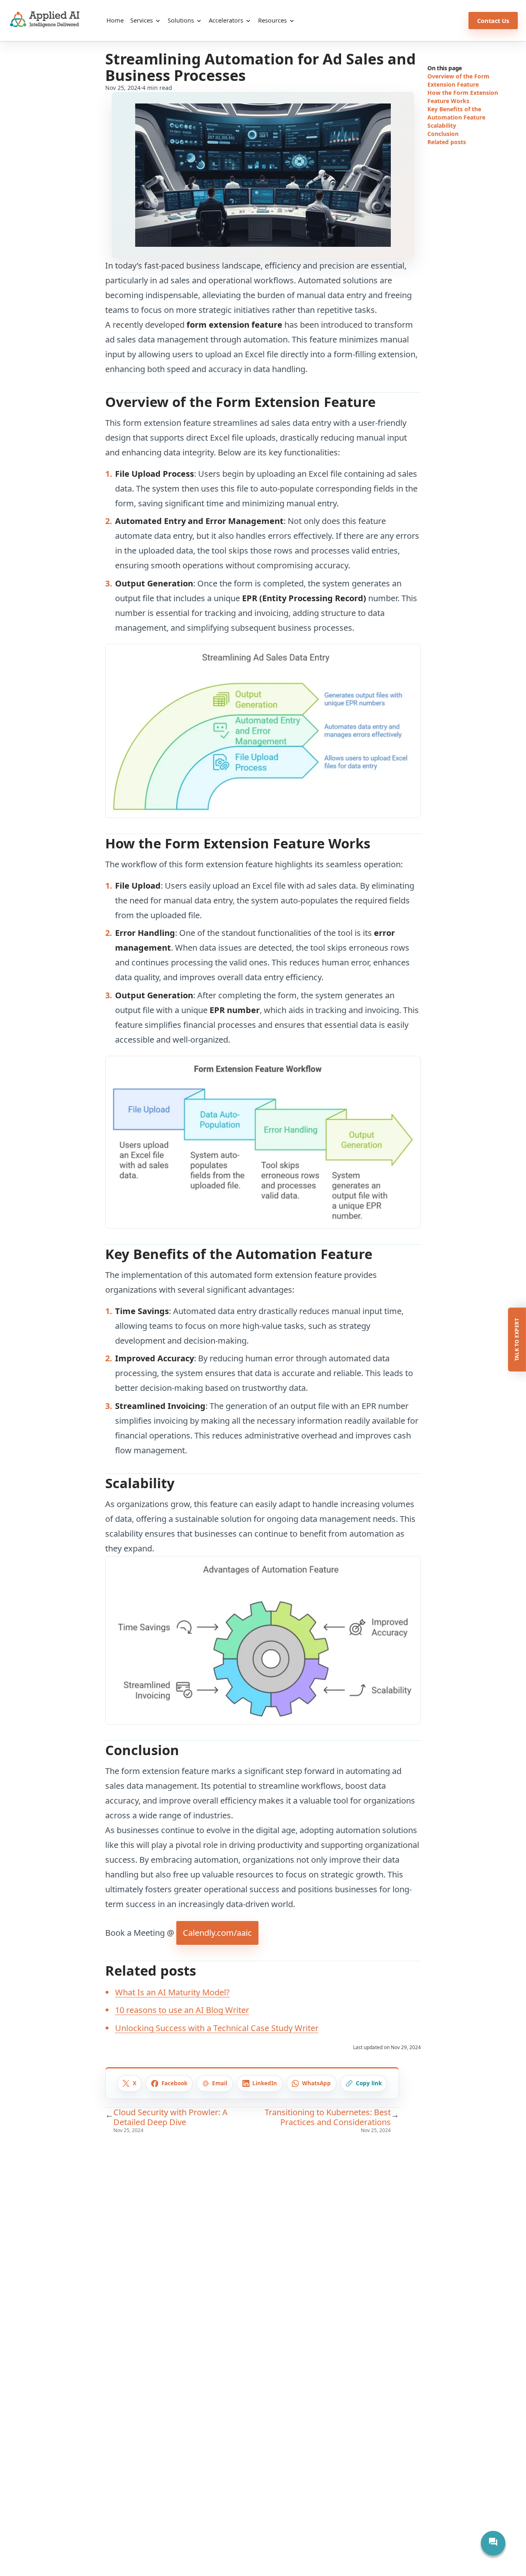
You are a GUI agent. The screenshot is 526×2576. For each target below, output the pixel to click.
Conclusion (443, 134)
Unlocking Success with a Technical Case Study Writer (217, 2028)
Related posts (447, 142)
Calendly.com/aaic (217, 1933)
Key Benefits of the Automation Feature (456, 113)
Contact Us (493, 21)
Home (115, 20)
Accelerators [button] (227, 20)
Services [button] (142, 20)
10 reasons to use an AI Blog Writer (182, 2010)
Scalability (442, 125)
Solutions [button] (182, 20)
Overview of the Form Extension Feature (458, 80)
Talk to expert (517, 1339)
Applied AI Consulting (45, 19)
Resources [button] (273, 20)
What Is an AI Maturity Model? (172, 1992)
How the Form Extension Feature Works (463, 97)
